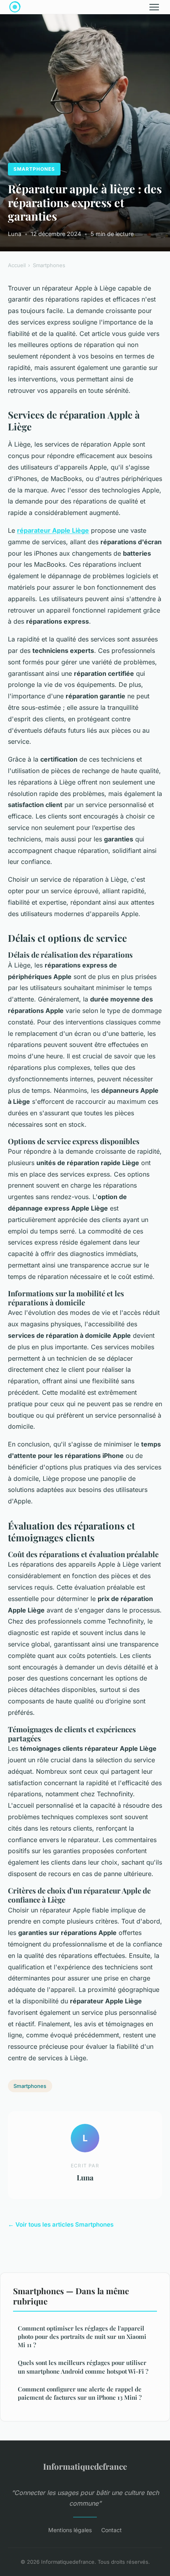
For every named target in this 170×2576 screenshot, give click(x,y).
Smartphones (34, 169)
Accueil (17, 265)
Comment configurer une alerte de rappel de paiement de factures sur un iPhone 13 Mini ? (80, 2393)
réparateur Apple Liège (53, 530)
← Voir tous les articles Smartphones (61, 2224)
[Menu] (154, 7)
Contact (111, 2530)
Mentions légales (70, 2530)
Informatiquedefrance (85, 2466)
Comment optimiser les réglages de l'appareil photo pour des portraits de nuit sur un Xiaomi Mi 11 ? (82, 2337)
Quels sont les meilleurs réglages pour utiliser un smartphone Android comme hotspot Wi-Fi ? (83, 2367)
